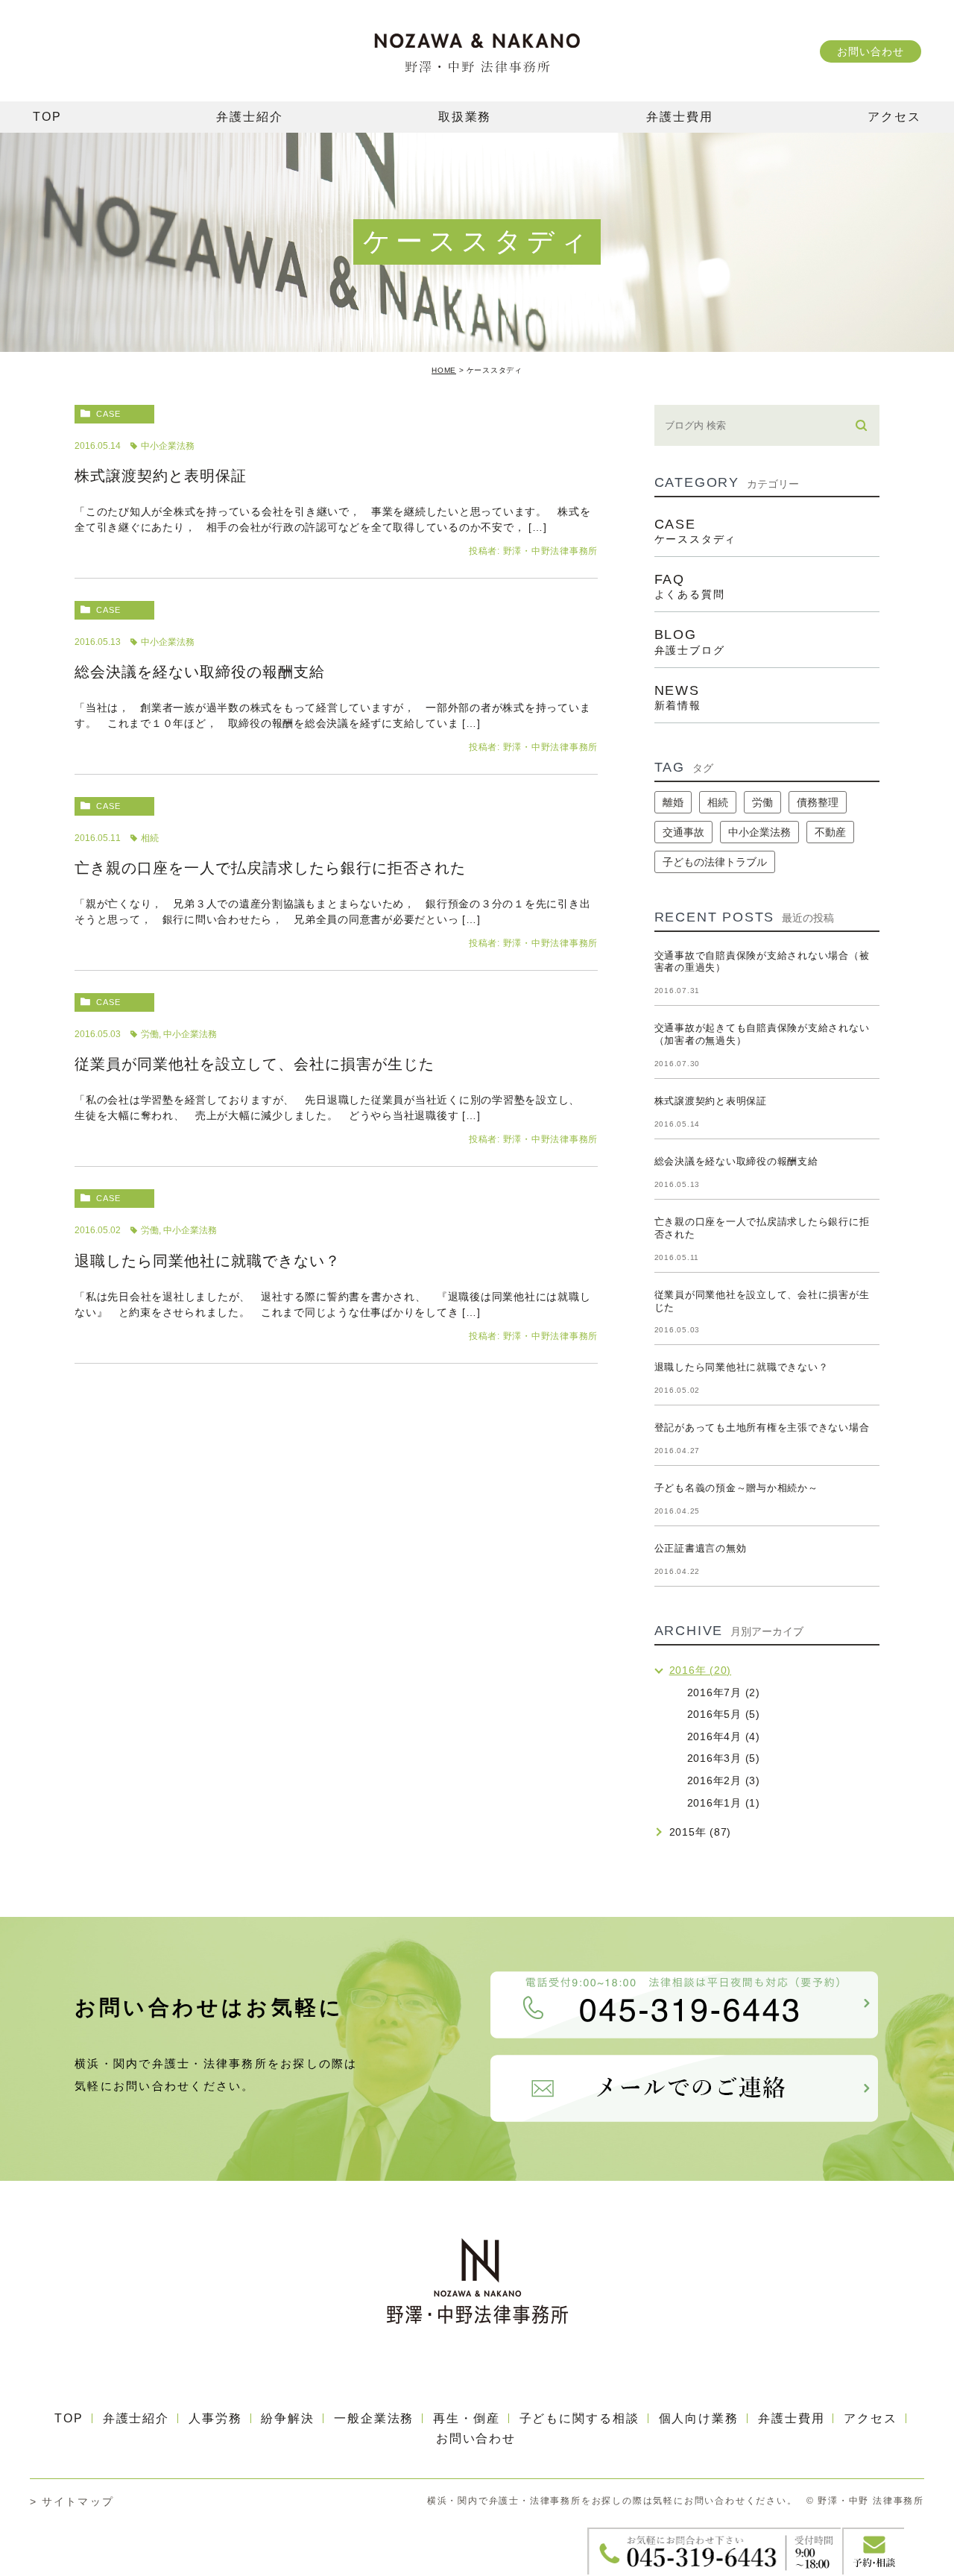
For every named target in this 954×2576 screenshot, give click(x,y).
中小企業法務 (168, 446)
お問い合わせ (870, 51)
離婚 (673, 802)
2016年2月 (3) (724, 1780)
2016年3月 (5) (724, 1758)
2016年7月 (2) (724, 1692)
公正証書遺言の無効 (701, 1548)
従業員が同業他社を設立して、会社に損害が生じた (255, 1064)
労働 (150, 1034)
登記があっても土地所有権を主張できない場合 (762, 1427)
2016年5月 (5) (724, 1714)
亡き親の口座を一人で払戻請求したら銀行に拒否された (270, 868)
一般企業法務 (374, 2418)
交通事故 (683, 832)
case (108, 414)
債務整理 (818, 802)
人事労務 (215, 2418)
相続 (150, 838)
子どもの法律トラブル (715, 862)
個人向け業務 (699, 2418)
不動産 (830, 832)
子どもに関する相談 (579, 2418)
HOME (444, 370)
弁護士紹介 (136, 2418)
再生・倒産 (467, 2418)
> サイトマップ (72, 2501)
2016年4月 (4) (724, 1736)
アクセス (871, 2418)
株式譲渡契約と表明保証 (161, 476)
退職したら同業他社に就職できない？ (208, 1261)
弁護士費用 (792, 2418)
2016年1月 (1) (724, 1803)
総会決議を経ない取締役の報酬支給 (200, 672)
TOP (69, 2418)
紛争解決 (288, 2418)
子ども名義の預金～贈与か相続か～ (736, 1488)
